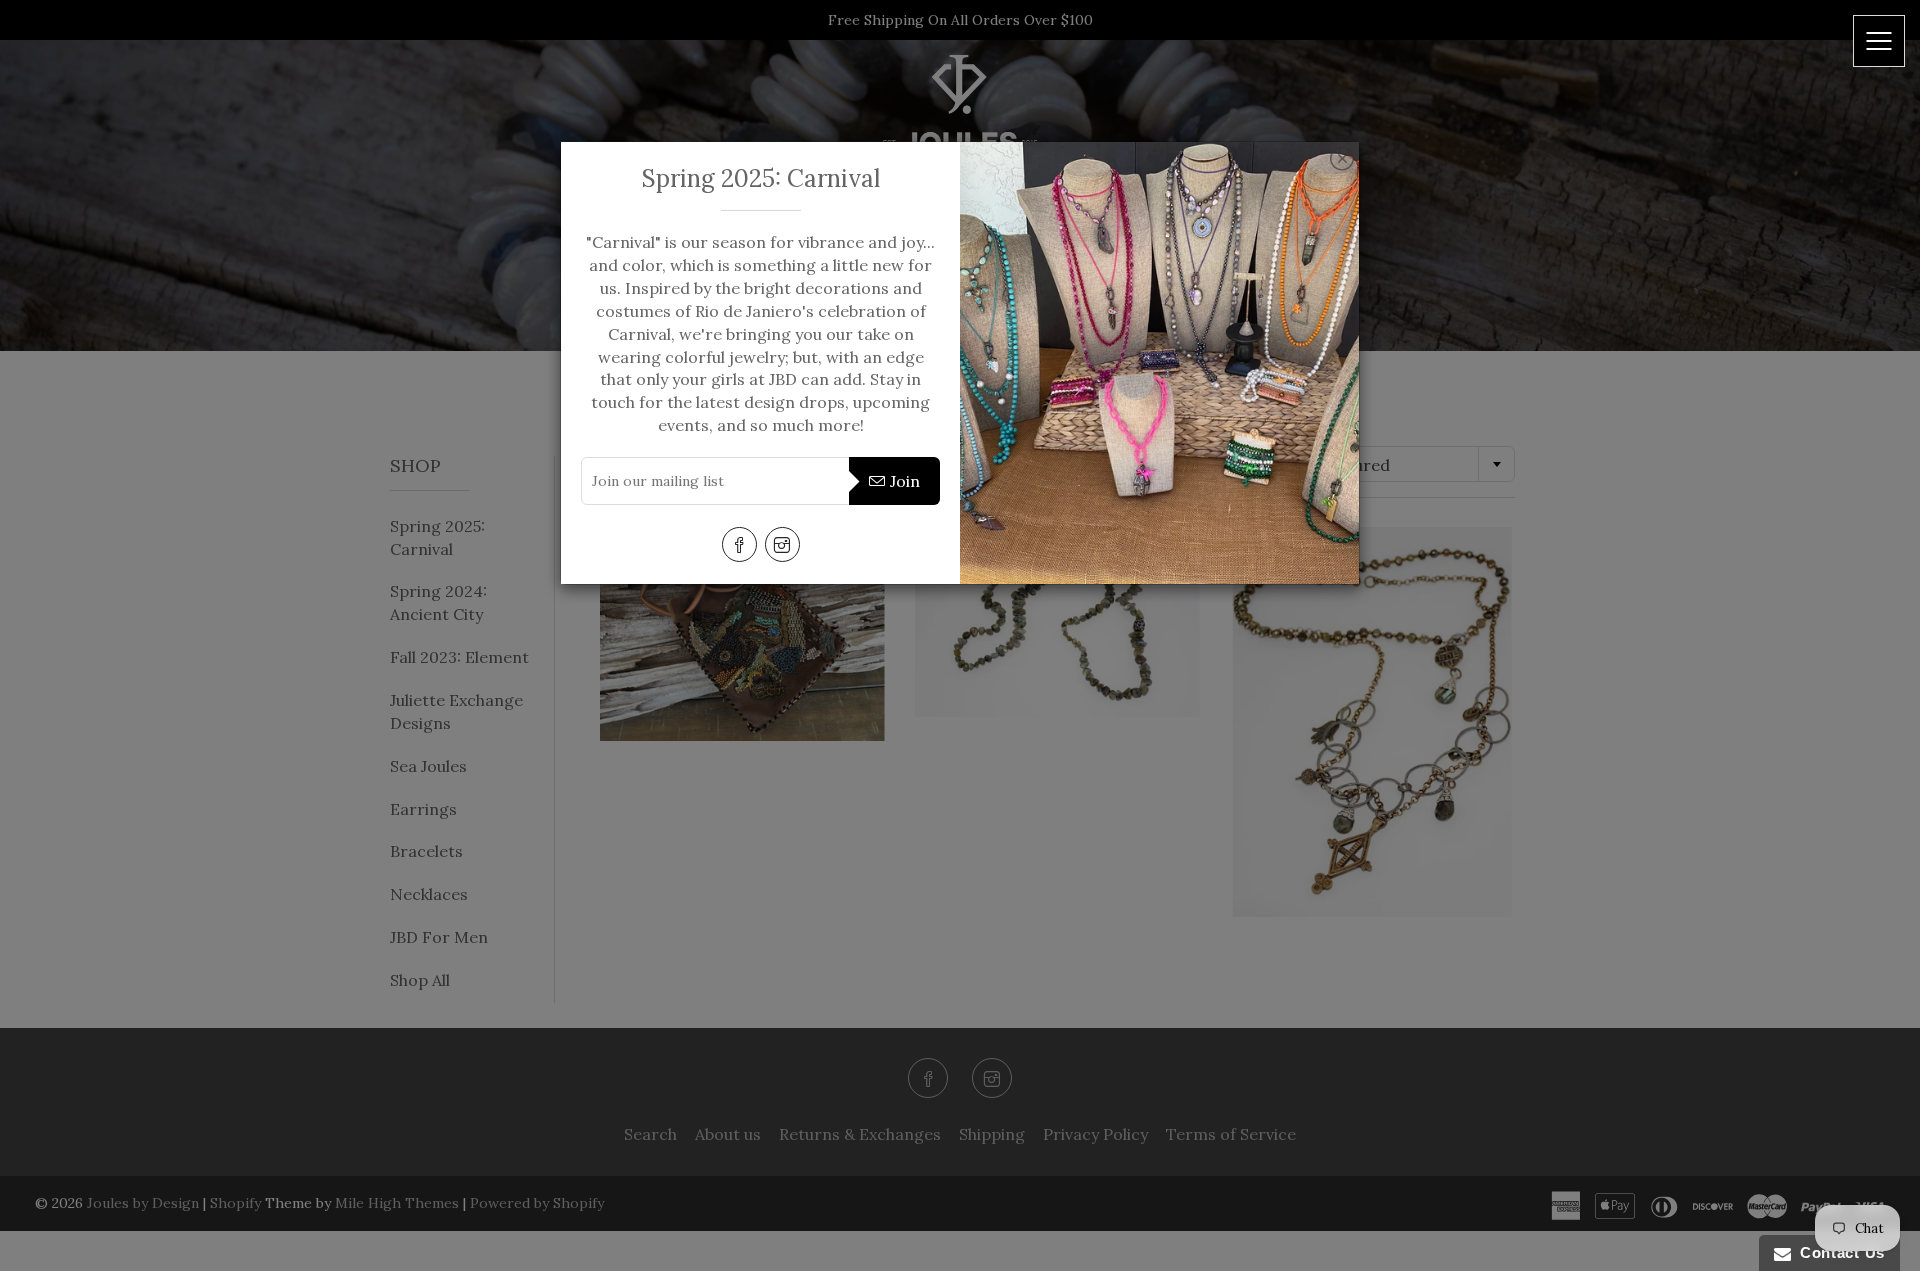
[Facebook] (739, 544)
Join (905, 481)
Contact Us (1838, 1252)
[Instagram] (782, 544)
